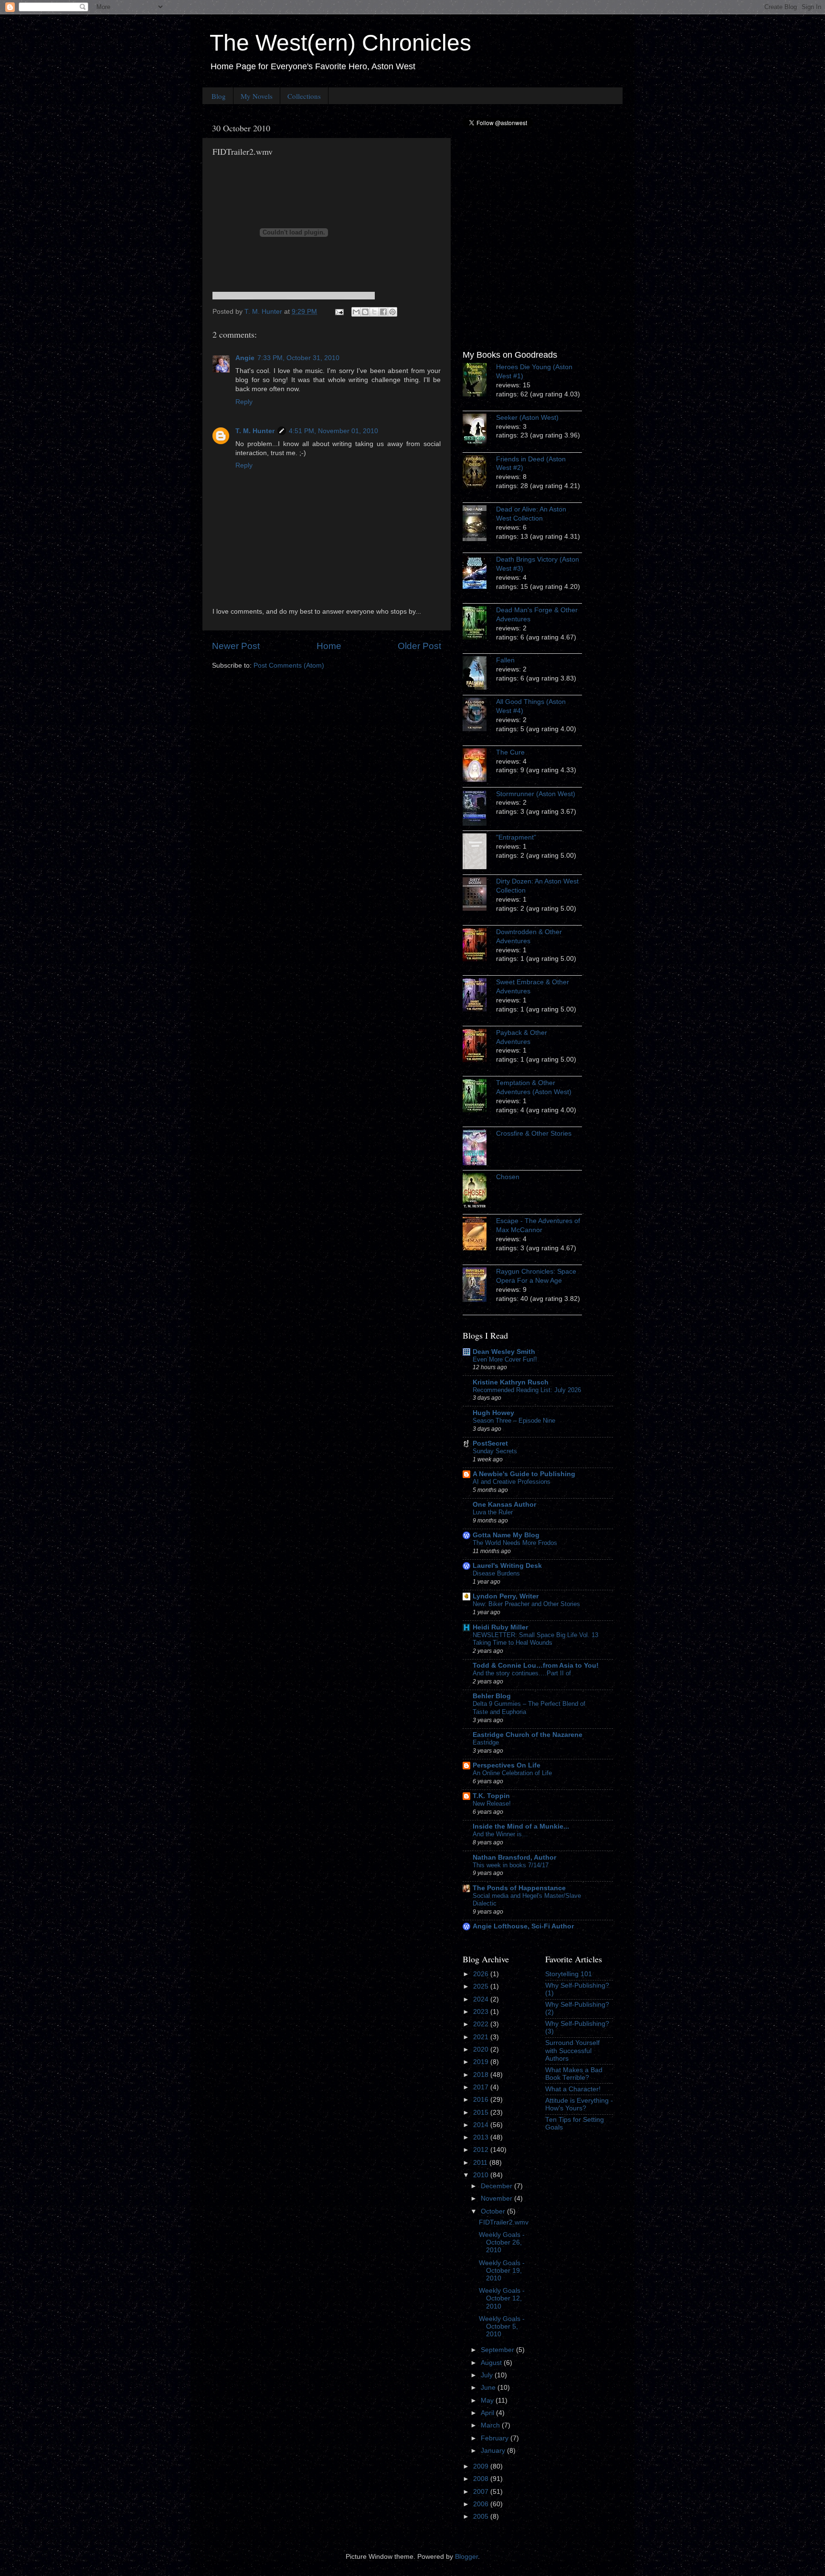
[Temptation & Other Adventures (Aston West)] (479, 1097)
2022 (482, 2024)
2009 (482, 2466)
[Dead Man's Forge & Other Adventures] (479, 624)
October (494, 2211)
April (488, 2413)
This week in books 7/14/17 (511, 1865)
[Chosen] (479, 1192)
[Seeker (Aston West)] (479, 432)
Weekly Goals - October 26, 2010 (502, 2242)
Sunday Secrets (495, 1451)
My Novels (257, 96)
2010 (482, 2175)
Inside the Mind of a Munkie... (521, 1826)
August (492, 2363)
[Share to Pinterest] (392, 312)
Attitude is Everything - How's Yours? (579, 2104)
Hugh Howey (493, 1413)
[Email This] (356, 312)
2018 (482, 2075)
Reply (244, 402)
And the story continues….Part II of (522, 1673)
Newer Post (236, 646)
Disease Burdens (496, 1573)
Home (329, 646)
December (497, 2186)
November (497, 2198)
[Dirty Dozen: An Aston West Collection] (479, 895)
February (496, 2438)
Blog (219, 96)
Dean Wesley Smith (504, 1352)
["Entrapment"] (479, 853)
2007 (482, 2492)
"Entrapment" (516, 837)
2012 (482, 2150)
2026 (482, 1974)
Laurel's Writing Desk (507, 1566)
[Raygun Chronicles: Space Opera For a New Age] (479, 1286)
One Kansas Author (504, 1505)
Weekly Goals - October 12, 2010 (502, 2298)
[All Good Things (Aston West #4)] (479, 716)
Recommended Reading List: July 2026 (527, 1390)
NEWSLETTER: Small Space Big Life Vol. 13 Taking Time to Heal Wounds (535, 1639)
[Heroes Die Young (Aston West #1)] (479, 381)
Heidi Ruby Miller (500, 1627)
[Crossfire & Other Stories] (479, 1149)
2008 (482, 2479)
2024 (482, 1999)
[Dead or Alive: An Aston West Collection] (479, 525)
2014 (482, 2125)
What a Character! (573, 2089)
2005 (482, 2517)
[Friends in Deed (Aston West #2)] (479, 473)
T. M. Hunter (255, 431)
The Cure (510, 752)
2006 (482, 2504)
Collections (304, 96)
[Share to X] (374, 312)
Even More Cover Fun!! (505, 1359)
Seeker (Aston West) (527, 418)
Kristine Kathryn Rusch (511, 1382)
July (488, 2375)
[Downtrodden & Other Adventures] (479, 946)
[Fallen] (479, 674)
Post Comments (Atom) (289, 665)
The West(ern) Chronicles (340, 43)
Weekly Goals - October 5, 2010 (502, 2326)
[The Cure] (479, 766)
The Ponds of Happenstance (519, 1888)
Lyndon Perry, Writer (506, 1596)
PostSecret (490, 1443)
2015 (482, 2113)
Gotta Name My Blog (506, 1535)
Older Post (419, 646)
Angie (245, 358)
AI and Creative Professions (512, 1482)
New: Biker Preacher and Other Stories (526, 1604)
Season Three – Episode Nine (514, 1421)
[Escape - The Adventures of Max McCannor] (479, 1235)
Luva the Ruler (493, 1512)
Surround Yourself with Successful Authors (572, 2050)
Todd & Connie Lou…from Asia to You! (536, 1666)
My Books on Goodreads (510, 355)
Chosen (508, 1177)
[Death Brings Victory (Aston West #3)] (479, 574)
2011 (481, 2163)
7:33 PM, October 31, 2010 (298, 358)
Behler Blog (492, 1696)
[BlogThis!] (365, 312)
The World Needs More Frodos (515, 1543)
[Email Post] (339, 312)
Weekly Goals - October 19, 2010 (502, 2271)
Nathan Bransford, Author (514, 1857)
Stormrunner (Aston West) (536, 794)
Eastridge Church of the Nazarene (528, 1735)
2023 (482, 2012)
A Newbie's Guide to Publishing (524, 1474)
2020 (482, 2049)
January (494, 2451)
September (498, 2350)
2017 (482, 2087)
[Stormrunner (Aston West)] (479, 809)
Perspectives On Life (507, 1765)
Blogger (466, 2557)
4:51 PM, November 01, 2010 (333, 431)
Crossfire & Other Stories (534, 1134)
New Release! (492, 1804)
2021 (482, 2037)
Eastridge (486, 1742)
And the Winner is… (500, 1834)
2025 (482, 1986)
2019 (482, 2062)
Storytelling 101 (569, 1974)
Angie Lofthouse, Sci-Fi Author (523, 1926)
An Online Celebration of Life (512, 1773)
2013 (482, 2137)
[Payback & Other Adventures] (479, 1047)
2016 (482, 2100)
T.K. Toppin (491, 1796)
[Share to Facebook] (383, 312)
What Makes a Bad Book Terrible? (574, 2074)
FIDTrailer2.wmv (504, 2222)
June (489, 2388)
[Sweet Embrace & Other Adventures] (479, 996)
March (491, 2425)
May (488, 2400)
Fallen (505, 660)
